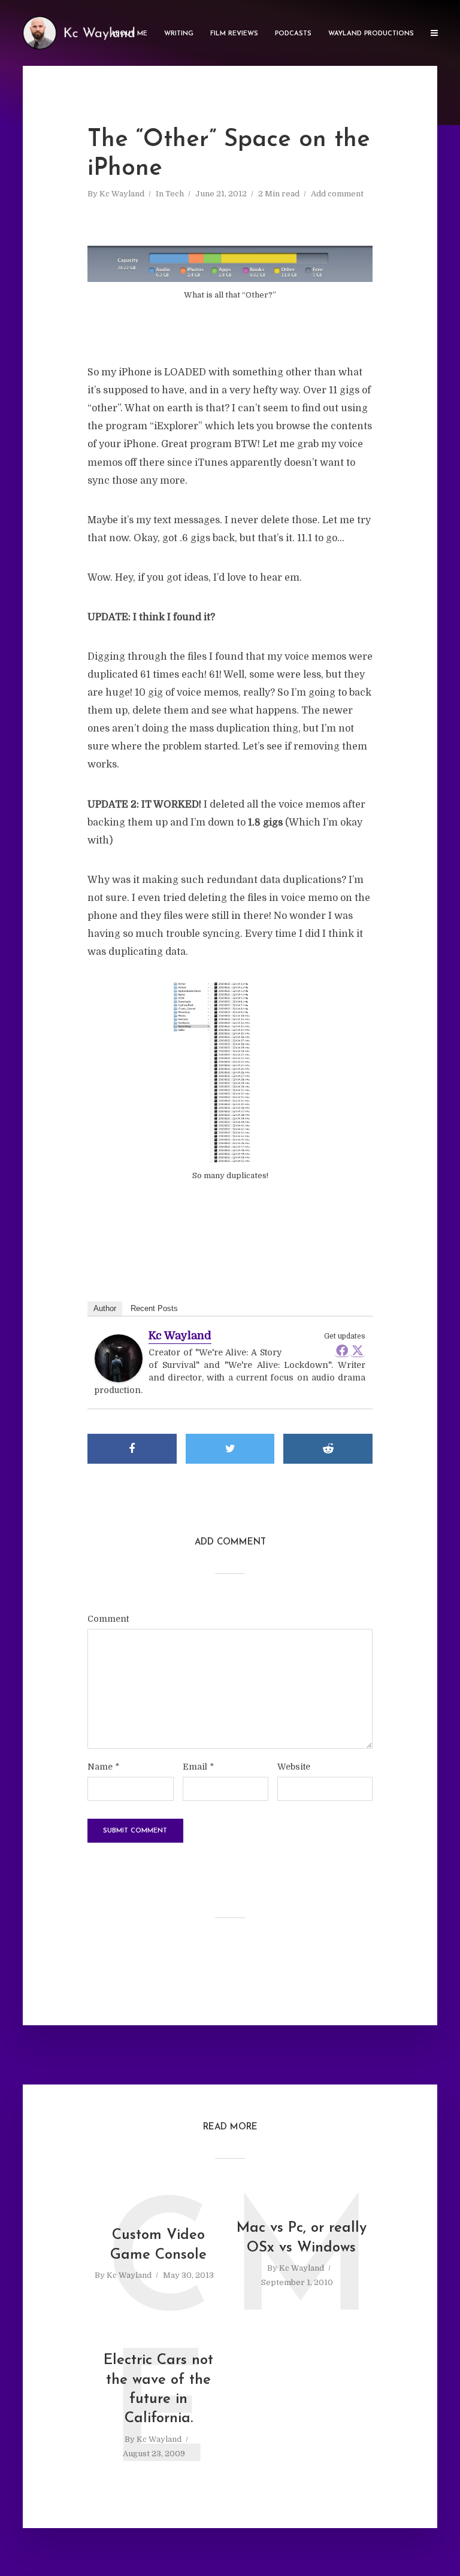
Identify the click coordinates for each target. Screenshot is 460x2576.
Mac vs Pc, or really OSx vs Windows (302, 2238)
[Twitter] (358, 1350)
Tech (175, 194)
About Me (129, 34)
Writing (179, 34)
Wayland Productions (371, 34)
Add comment (337, 194)
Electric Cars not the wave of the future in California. (158, 2390)
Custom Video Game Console (158, 2245)
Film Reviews (234, 34)
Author (105, 1308)
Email (198, 1767)
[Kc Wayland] (119, 1359)
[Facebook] (342, 1350)
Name (103, 1767)
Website (294, 1767)
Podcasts (293, 34)
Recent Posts (154, 1308)
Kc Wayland (122, 194)
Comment (108, 1619)
